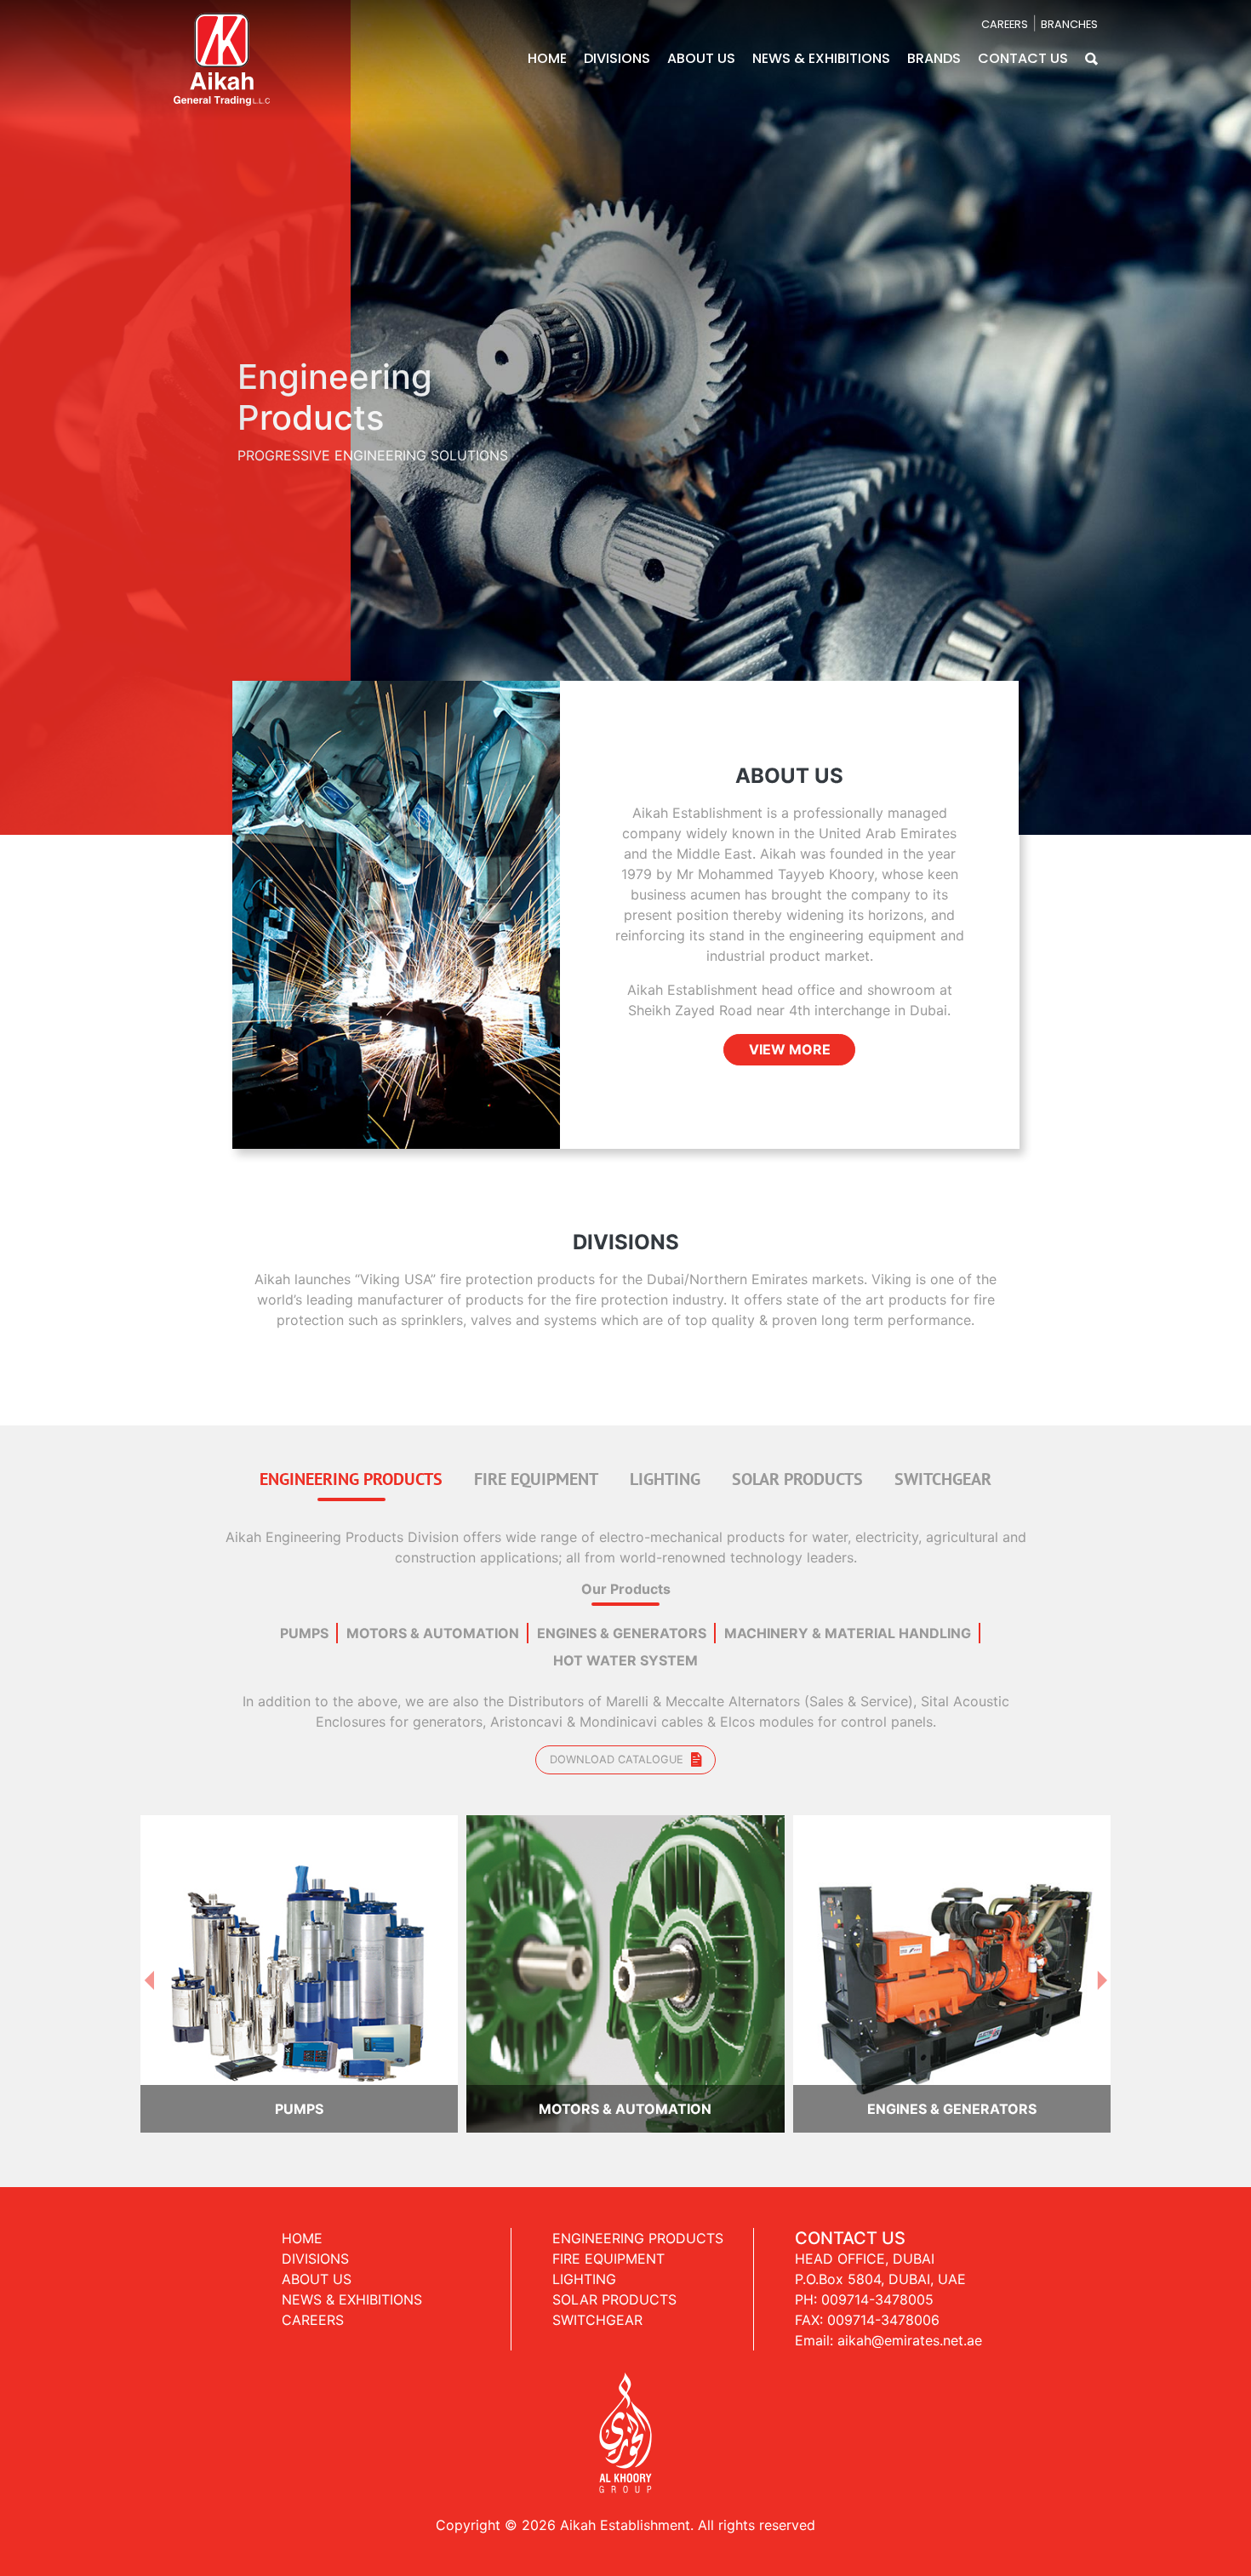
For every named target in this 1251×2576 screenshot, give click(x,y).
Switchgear (597, 2304)
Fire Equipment (608, 2242)
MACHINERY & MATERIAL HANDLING (848, 1618)
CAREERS (1005, 24)
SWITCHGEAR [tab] (943, 1462)
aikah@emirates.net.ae (910, 2324)
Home (302, 2222)
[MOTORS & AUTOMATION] (625, 1956)
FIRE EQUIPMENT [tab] (536, 1462)
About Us (317, 2263)
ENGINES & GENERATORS (622, 1618)
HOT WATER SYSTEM (625, 1645)
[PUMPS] (299, 1956)
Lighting (584, 2263)
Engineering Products (638, 2222)
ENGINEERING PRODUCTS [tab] (351, 1462)
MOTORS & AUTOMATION (433, 1618)
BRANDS (934, 58)
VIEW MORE (790, 1034)
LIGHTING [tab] (665, 1462)
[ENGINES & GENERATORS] (952, 1956)
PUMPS (304, 1618)
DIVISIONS (617, 58)
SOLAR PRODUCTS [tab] (797, 1462)
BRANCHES (1069, 24)
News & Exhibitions (352, 2283)
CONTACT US (1023, 58)
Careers (313, 2304)
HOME (547, 58)
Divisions (315, 2242)
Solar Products (614, 2283)
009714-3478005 (877, 2283)
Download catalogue (618, 1744)
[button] (1091, 58)
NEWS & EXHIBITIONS (821, 58)
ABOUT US (701, 58)
